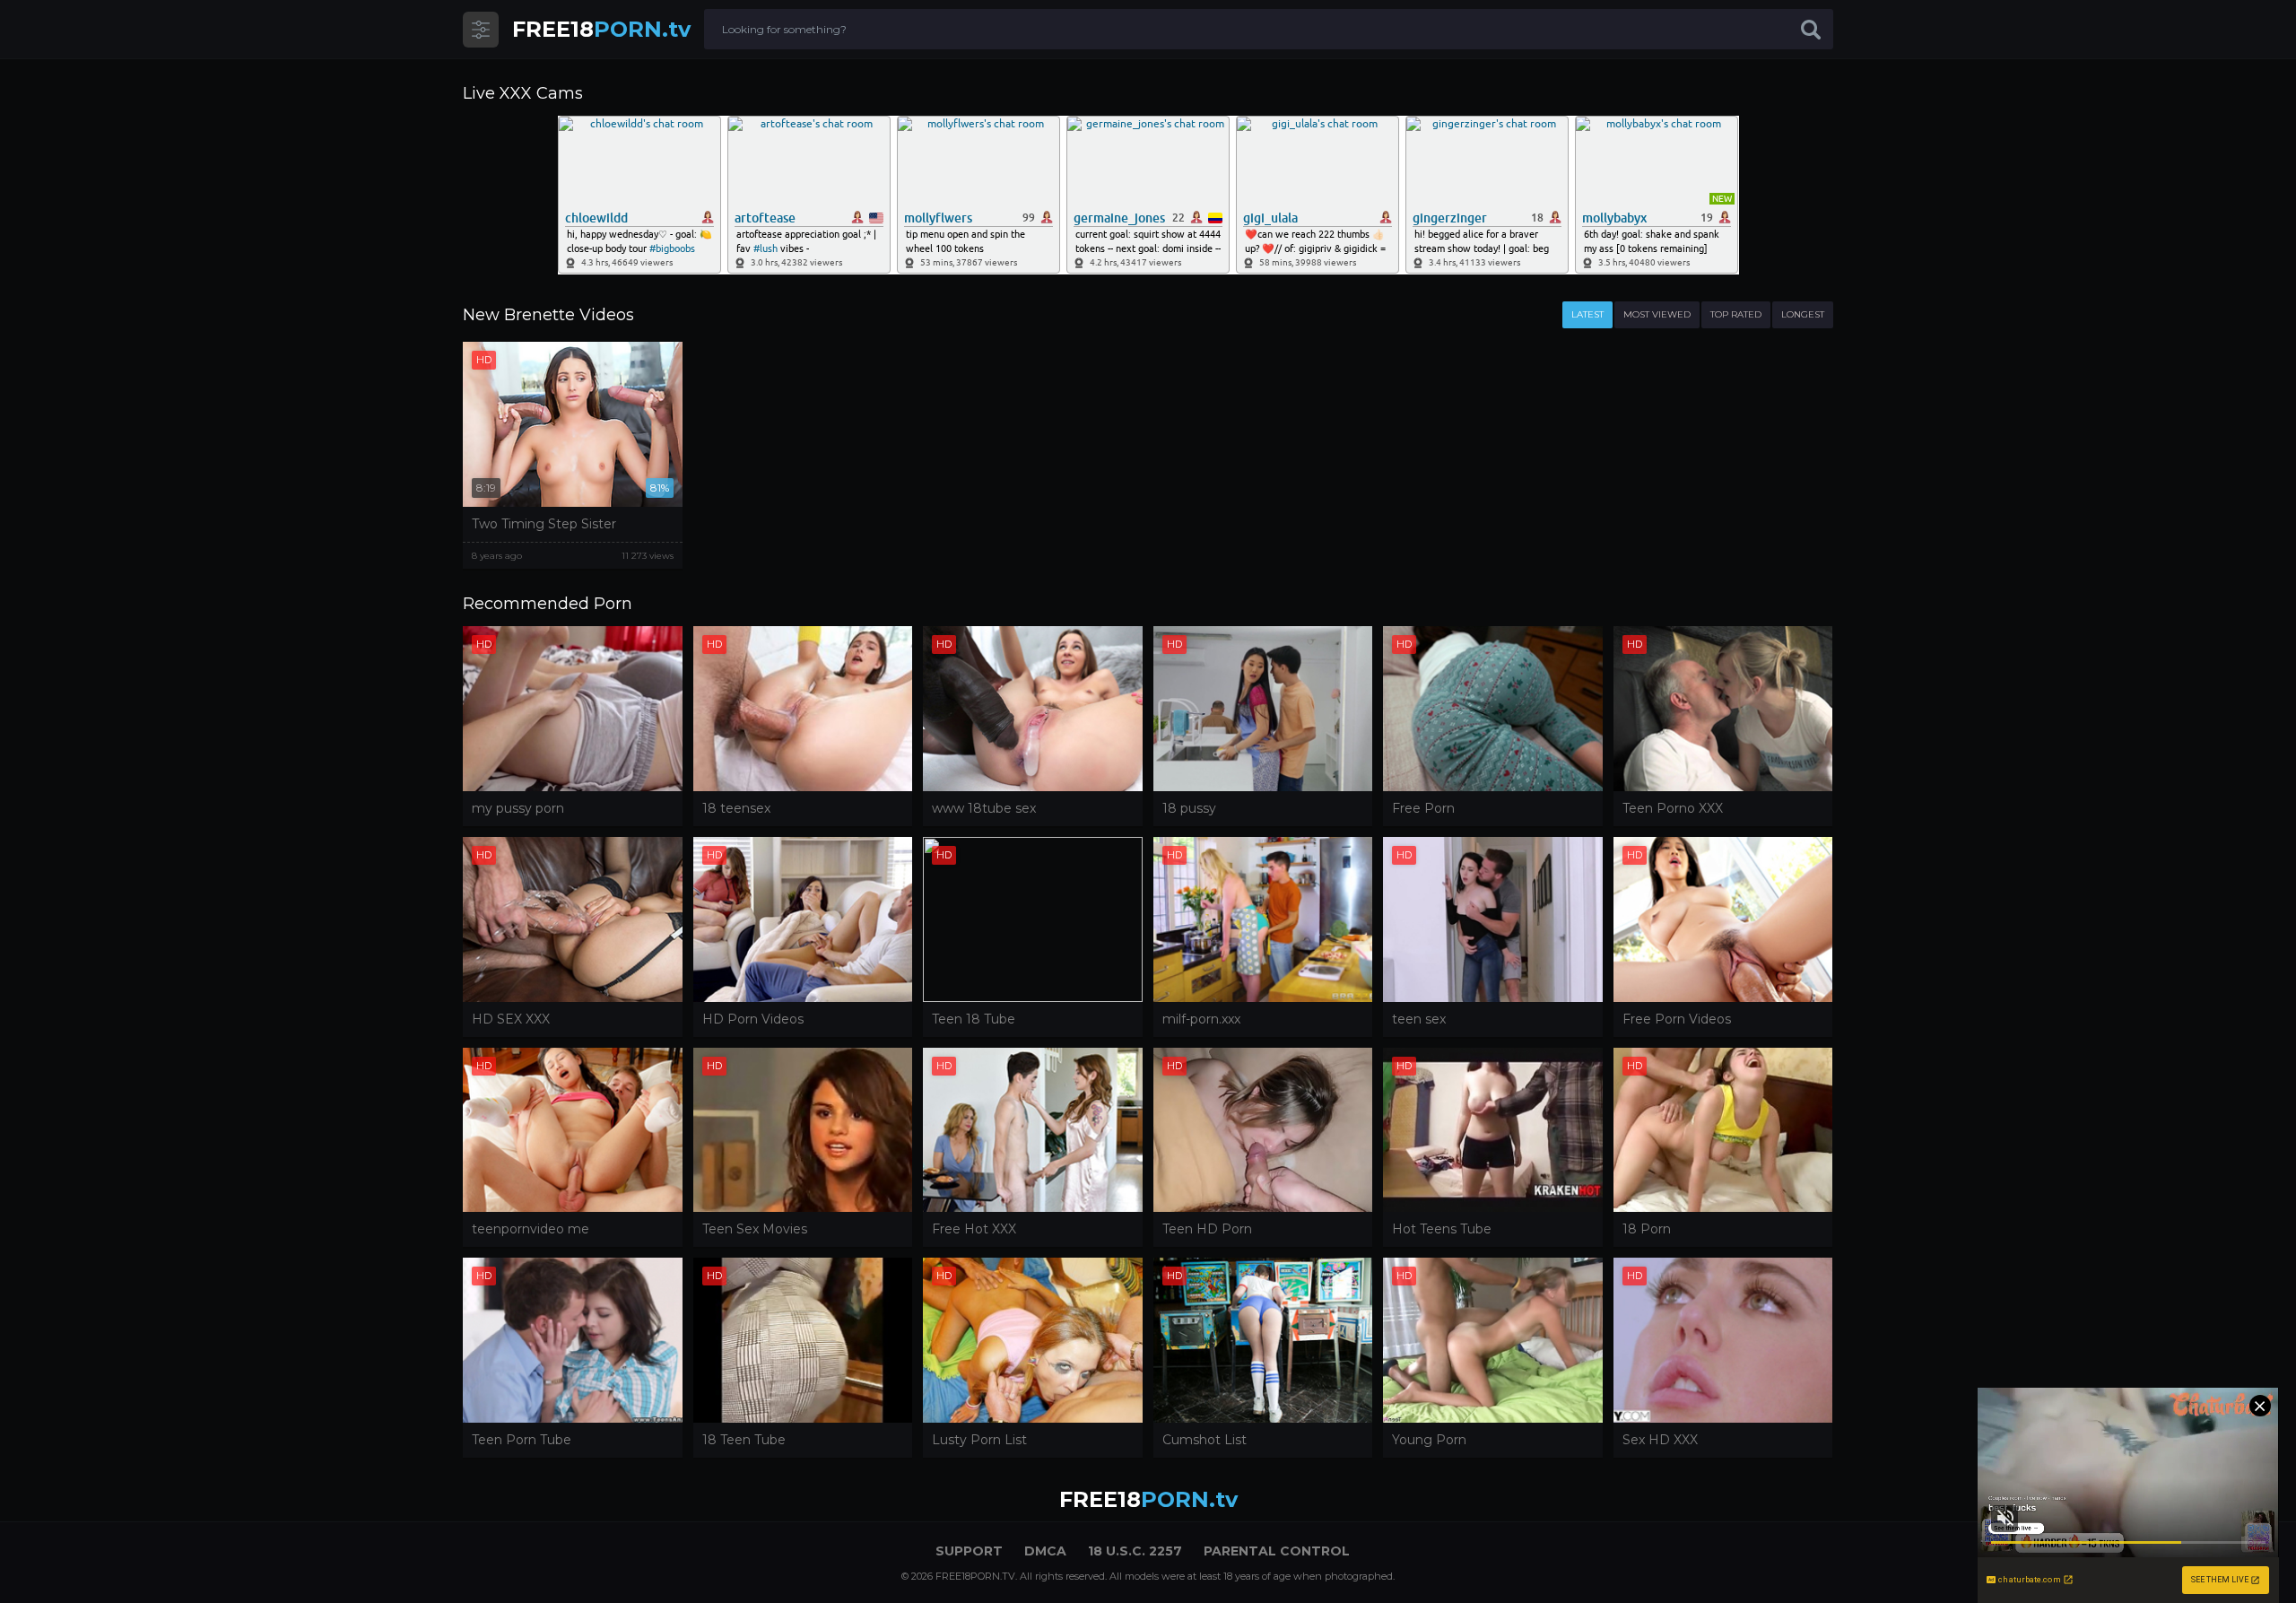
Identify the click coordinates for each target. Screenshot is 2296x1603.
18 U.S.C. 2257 (1135, 1551)
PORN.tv (601, 29)
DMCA (1045, 1551)
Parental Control (1277, 1551)
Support (969, 1551)
